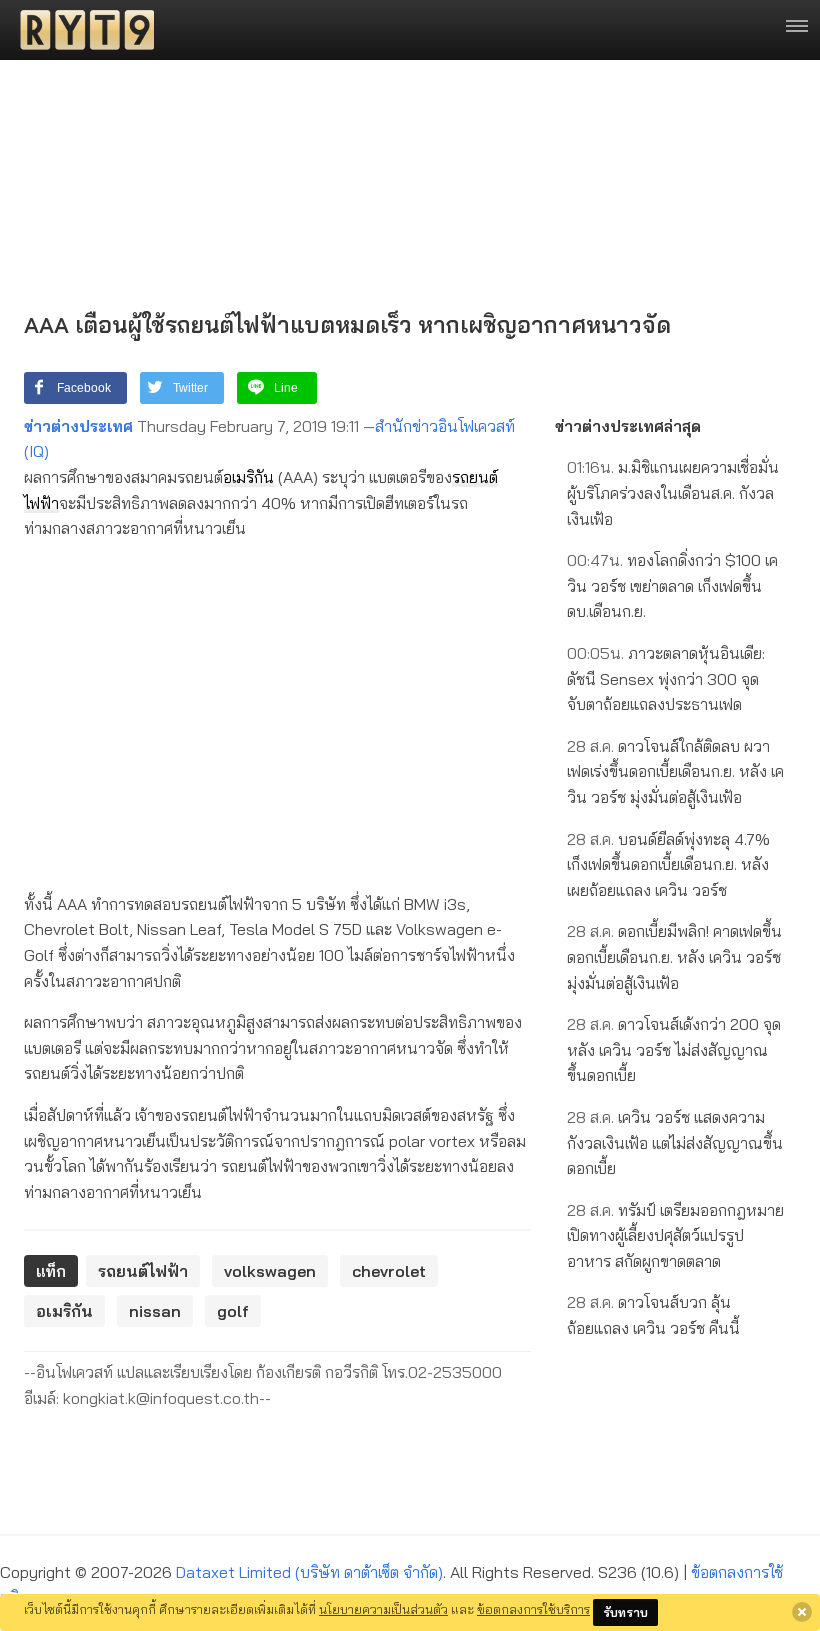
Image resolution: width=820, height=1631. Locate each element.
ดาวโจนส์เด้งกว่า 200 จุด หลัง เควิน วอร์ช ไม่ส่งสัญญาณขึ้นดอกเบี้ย (674, 1049)
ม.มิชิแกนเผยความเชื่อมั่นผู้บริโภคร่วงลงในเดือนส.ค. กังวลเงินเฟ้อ (673, 492)
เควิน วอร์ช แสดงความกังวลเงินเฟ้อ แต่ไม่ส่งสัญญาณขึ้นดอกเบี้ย (675, 1142)
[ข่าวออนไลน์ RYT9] (81, 30)
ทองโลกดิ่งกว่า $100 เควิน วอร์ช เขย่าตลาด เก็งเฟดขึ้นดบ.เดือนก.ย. (672, 585)
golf (233, 1311)
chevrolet (389, 1271)
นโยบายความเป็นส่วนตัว (383, 1609)
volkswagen (270, 1271)
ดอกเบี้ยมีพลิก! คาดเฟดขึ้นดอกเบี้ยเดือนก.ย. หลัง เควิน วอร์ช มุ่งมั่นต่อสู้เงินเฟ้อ (674, 956)
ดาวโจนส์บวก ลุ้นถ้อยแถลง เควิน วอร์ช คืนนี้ (653, 1315)
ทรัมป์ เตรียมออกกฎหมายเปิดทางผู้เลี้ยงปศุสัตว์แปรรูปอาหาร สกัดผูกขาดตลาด (675, 1235)
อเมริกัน (248, 477)
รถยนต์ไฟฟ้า (143, 1271)
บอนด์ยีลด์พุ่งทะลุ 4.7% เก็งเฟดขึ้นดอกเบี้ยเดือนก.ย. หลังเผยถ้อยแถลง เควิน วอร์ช (668, 864)
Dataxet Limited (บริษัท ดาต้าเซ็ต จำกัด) (309, 1572)
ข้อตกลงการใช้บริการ (533, 1609)
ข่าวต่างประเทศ (78, 426)
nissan (155, 1311)
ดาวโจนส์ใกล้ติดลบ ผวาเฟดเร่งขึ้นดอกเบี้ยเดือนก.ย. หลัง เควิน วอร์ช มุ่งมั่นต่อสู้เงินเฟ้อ (675, 771)
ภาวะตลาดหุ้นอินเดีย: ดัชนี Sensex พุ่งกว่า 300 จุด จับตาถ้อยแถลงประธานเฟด (666, 678)
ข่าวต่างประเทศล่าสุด (628, 426)
